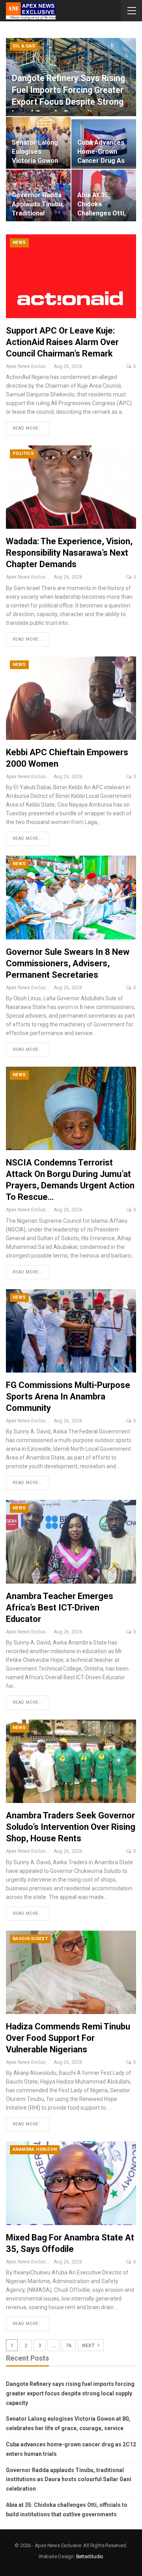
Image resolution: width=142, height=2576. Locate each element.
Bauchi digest (30, 1939)
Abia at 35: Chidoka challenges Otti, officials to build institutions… (103, 213)
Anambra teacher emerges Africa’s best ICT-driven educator (60, 1608)
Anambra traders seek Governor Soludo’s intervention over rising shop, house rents (71, 1827)
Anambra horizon (35, 2149)
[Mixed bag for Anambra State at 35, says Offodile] (71, 2183)
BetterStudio (90, 2556)
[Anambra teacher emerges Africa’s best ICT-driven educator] (71, 1542)
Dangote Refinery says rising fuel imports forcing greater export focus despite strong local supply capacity (70, 2393)
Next (89, 2346)
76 (69, 2346)
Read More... (28, 428)
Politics (23, 454)
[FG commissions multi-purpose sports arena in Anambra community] (71, 1331)
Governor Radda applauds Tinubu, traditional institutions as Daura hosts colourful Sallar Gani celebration (69, 2480)
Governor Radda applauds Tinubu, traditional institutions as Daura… (38, 213)
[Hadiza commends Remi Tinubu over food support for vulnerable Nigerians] (71, 1972)
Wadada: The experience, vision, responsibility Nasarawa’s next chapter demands (69, 553)
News (19, 242)
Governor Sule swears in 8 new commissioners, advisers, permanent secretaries (68, 963)
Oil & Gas (24, 46)
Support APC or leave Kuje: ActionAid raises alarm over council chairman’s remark (62, 342)
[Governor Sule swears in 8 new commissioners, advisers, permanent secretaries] (71, 897)
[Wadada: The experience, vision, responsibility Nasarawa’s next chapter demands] (71, 487)
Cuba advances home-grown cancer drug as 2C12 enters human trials (101, 161)
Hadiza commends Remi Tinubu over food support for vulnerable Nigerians (68, 2038)
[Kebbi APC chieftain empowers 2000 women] (71, 698)
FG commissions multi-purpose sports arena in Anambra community (68, 1396)
